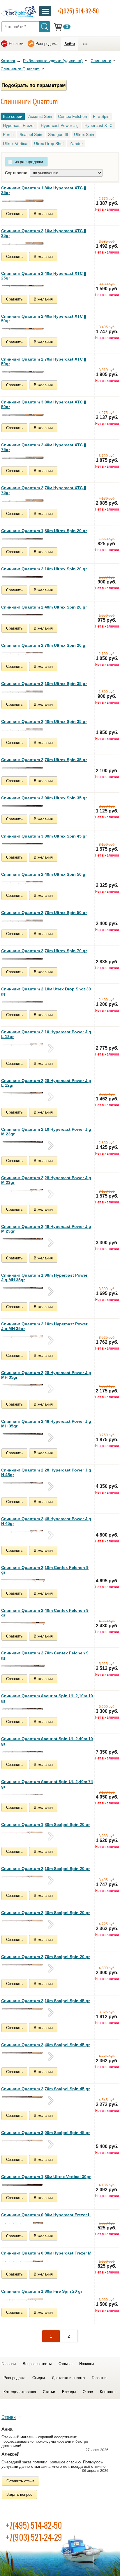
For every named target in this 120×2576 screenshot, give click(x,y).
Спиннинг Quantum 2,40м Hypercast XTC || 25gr (44, 276)
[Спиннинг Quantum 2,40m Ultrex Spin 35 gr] (23, 730)
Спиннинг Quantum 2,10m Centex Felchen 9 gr (45, 1570)
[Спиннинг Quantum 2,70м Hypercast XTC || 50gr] (23, 372)
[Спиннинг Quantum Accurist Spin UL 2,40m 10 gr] (23, 1752)
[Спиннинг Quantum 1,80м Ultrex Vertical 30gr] (23, 2185)
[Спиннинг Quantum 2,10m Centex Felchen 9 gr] (23, 1580)
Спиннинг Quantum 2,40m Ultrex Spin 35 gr (44, 721)
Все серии (13, 116)
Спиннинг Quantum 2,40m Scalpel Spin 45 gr (45, 2045)
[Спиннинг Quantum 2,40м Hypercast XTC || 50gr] (23, 329)
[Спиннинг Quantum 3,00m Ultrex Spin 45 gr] (23, 844)
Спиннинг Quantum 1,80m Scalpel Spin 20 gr (45, 1824)
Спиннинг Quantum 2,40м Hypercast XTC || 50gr (44, 319)
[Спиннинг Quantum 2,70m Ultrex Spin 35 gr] (23, 768)
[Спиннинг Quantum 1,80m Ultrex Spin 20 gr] (23, 539)
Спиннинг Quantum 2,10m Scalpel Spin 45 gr (45, 2001)
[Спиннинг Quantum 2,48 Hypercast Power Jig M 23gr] (23, 1239)
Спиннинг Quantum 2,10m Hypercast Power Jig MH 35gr (44, 1326)
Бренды (69, 2392)
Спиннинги (101, 61)
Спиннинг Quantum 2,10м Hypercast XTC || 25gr (44, 233)
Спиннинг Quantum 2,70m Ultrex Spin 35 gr (44, 760)
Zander (76, 144)
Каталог (8, 61)
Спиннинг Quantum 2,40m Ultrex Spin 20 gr (44, 607)
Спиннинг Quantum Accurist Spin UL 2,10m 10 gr (47, 1698)
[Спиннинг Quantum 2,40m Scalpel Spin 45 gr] (23, 2053)
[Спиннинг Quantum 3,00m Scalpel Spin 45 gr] (23, 2141)
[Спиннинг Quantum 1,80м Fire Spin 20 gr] (23, 2299)
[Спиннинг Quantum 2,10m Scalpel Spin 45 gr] (23, 2009)
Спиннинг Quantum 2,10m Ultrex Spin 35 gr (44, 684)
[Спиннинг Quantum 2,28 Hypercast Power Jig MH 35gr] (23, 1385)
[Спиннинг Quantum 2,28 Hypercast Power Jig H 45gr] (23, 1483)
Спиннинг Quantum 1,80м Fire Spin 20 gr (42, 2291)
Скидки (39, 2378)
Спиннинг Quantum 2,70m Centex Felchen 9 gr (45, 1655)
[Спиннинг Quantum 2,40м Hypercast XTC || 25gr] (23, 286)
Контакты (108, 2392)
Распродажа (46, 44)
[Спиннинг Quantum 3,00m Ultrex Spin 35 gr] (23, 806)
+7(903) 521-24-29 (34, 2537)
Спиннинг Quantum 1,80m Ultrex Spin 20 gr (44, 531)
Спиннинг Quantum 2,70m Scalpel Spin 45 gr (45, 2089)
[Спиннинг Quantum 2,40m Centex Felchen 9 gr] (23, 1623)
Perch (8, 134)
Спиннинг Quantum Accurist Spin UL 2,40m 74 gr (47, 1784)
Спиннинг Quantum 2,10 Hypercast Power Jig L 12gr (46, 1034)
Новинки (16, 44)
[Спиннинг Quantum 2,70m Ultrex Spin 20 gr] (23, 653)
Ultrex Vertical (16, 144)
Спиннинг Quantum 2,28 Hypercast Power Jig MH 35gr (46, 1375)
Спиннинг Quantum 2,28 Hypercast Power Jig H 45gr (46, 1472)
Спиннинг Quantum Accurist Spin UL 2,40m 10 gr (47, 1741)
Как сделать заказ (20, 2392)
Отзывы (65, 2364)
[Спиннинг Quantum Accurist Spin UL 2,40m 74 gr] (23, 1794)
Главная (9, 2364)
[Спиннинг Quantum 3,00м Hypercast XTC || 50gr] (23, 415)
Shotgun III (58, 134)
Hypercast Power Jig (60, 125)
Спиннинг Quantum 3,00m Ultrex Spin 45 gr (44, 836)
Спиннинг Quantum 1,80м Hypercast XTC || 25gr (44, 190)
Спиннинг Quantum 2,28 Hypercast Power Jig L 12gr (46, 1083)
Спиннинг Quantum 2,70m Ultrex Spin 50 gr (44, 913)
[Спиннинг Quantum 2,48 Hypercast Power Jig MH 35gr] (23, 1434)
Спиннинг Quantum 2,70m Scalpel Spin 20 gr (45, 1957)
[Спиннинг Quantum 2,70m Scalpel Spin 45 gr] (23, 2097)
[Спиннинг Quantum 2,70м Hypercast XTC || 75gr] (23, 501)
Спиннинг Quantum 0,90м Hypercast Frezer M (46, 2253)
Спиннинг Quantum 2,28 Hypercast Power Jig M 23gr (46, 1180)
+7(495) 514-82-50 (34, 2525)
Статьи (49, 2392)
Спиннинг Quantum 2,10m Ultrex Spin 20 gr (44, 569)
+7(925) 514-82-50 (78, 11)
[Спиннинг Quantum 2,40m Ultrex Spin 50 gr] (23, 882)
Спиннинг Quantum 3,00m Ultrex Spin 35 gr (44, 798)
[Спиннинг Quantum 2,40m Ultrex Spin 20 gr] (23, 615)
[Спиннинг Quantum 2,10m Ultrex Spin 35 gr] (23, 692)
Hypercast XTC (98, 125)
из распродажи (29, 162)
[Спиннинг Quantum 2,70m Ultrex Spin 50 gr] (23, 921)
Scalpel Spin (31, 134)
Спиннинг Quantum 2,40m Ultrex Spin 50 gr (44, 874)
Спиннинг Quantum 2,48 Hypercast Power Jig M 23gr (46, 1229)
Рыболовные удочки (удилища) (53, 61)
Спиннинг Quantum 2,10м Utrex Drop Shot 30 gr (46, 991)
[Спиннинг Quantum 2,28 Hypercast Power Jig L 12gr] (23, 1093)
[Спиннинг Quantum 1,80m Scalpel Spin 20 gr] (23, 1833)
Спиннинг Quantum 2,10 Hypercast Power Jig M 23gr (46, 1132)
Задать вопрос (19, 2494)
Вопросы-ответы (37, 2364)
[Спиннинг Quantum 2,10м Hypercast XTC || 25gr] (23, 244)
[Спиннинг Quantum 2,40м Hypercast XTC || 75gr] (23, 458)
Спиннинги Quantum (20, 69)
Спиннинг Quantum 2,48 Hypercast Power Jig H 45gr (46, 1521)
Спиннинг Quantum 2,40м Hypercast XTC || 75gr (44, 447)
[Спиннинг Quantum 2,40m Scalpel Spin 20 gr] (23, 1921)
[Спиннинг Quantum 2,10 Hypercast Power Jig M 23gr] (23, 1142)
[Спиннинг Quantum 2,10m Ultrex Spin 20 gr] (23, 577)
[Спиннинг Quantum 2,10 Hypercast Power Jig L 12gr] (23, 1045)
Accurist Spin (40, 116)
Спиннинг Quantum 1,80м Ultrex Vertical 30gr (46, 2177)
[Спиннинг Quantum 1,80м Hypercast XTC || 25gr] (23, 201)
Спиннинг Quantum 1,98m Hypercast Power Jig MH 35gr (44, 1277)
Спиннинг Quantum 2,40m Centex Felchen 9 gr (45, 1613)
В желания (43, 214)
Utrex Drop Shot (49, 144)
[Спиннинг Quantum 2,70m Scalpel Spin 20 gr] (23, 1965)
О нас (88, 2392)
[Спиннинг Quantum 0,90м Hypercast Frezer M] (23, 2261)
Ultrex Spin (84, 134)
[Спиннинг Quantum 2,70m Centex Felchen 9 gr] (23, 1666)
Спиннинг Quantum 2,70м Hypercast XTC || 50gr (44, 361)
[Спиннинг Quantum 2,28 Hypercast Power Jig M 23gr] (23, 1191)
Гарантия (100, 2378)
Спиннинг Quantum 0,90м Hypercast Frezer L (46, 2215)
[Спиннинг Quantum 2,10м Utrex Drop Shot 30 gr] (23, 1002)
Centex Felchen (73, 116)
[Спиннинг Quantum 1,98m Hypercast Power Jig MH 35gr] (23, 1288)
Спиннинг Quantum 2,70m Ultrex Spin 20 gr (44, 645)
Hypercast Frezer (19, 125)
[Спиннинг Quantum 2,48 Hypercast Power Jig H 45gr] (23, 1532)
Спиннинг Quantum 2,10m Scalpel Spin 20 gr (45, 1869)
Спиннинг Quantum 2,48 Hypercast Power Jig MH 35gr (46, 1424)
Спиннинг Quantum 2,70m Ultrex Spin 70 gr (44, 951)
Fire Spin (101, 116)
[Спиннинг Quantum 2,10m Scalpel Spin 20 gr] (23, 1877)
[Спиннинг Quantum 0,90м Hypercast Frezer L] (23, 2223)
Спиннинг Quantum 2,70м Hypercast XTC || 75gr (44, 490)
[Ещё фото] (51, 1048)
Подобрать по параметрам (34, 85)
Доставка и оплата (68, 2378)
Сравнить (14, 214)
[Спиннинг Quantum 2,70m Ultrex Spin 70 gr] (23, 959)
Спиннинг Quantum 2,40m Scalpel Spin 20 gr (45, 1913)
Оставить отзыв (20, 2481)
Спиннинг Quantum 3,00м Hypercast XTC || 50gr (44, 404)
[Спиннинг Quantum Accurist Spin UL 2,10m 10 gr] (23, 1709)
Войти (70, 44)
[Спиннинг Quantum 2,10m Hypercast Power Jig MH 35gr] (23, 1337)
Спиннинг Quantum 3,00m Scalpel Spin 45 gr (45, 2133)
